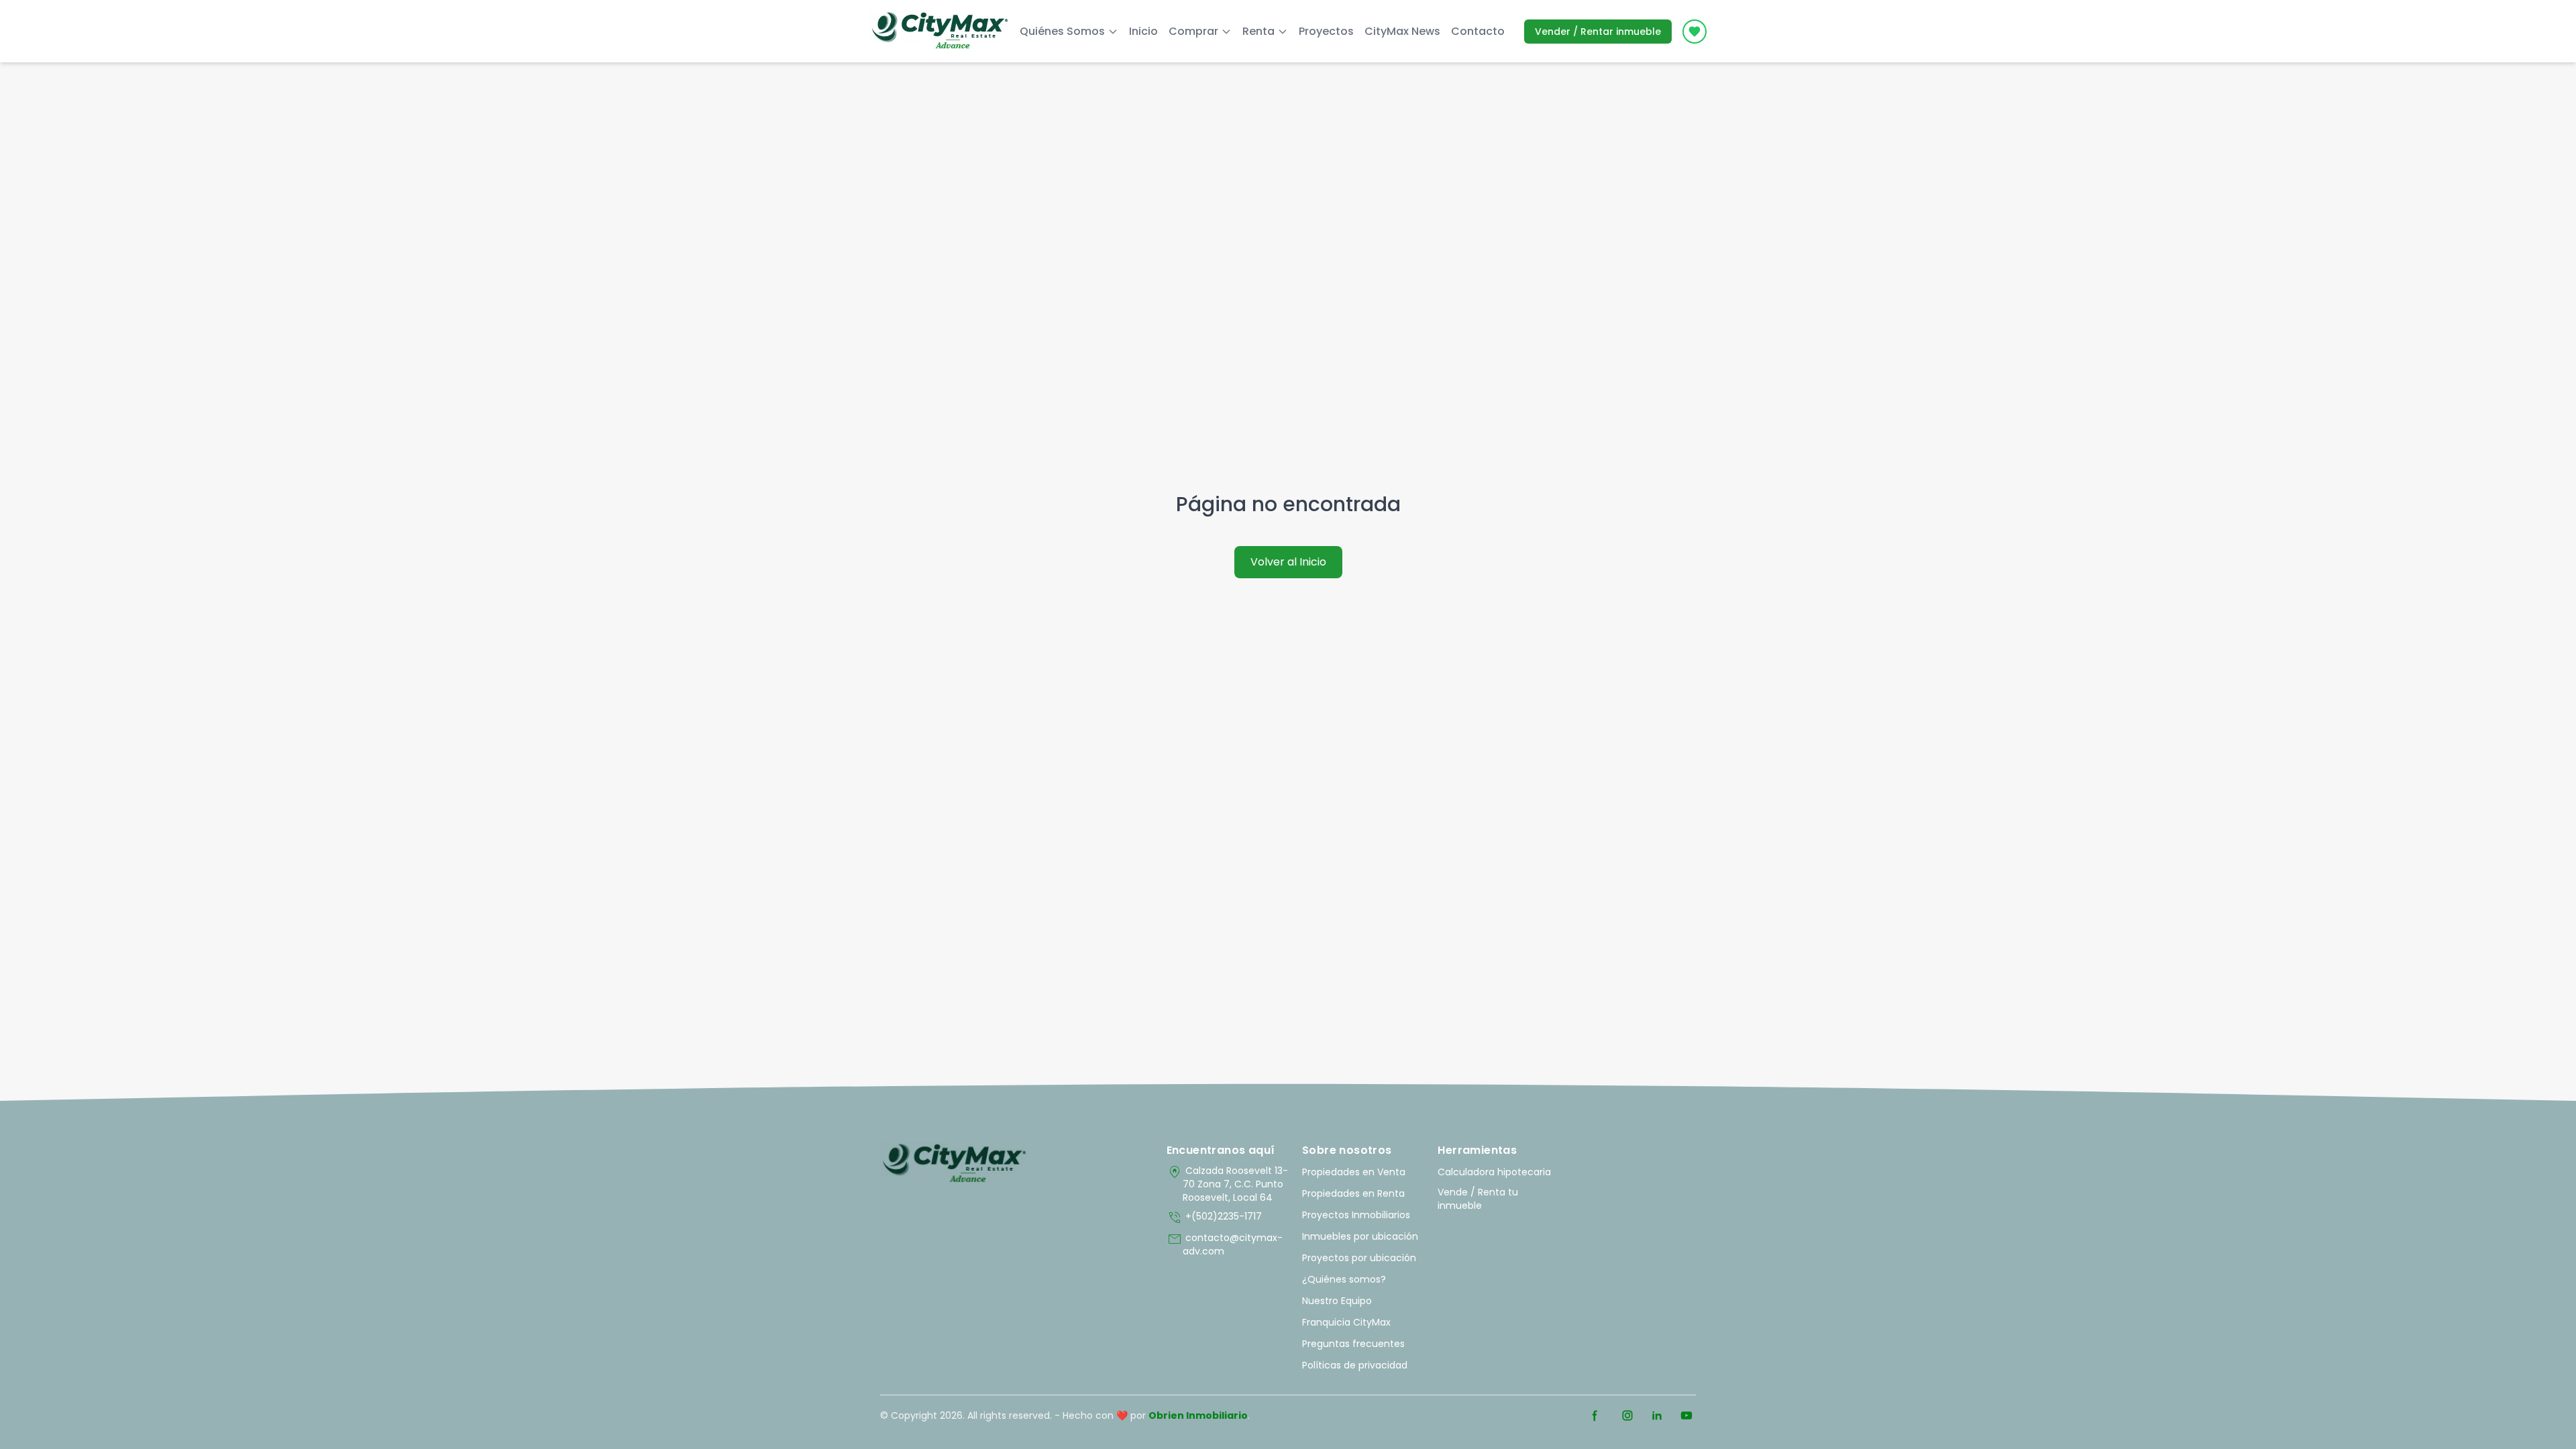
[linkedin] (1657, 1415)
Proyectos (1326, 31)
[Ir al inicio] (954, 1164)
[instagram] (1627, 1415)
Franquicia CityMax (1346, 1322)
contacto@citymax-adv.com (1225, 1244)
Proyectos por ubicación (1359, 1258)
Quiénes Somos (1062, 31)
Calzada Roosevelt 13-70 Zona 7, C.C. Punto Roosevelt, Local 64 (1227, 1184)
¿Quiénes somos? (1344, 1279)
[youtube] (1686, 1415)
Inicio (1143, 31)
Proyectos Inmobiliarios (1356, 1215)
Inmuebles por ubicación (1360, 1236)
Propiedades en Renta (1353, 1193)
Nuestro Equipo (1337, 1301)
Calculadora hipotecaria (1494, 1172)
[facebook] (1595, 1415)
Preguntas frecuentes (1353, 1344)
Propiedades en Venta (1354, 1172)
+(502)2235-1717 (1214, 1218)
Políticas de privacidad (1355, 1365)
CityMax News (1402, 31)
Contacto (1478, 31)
